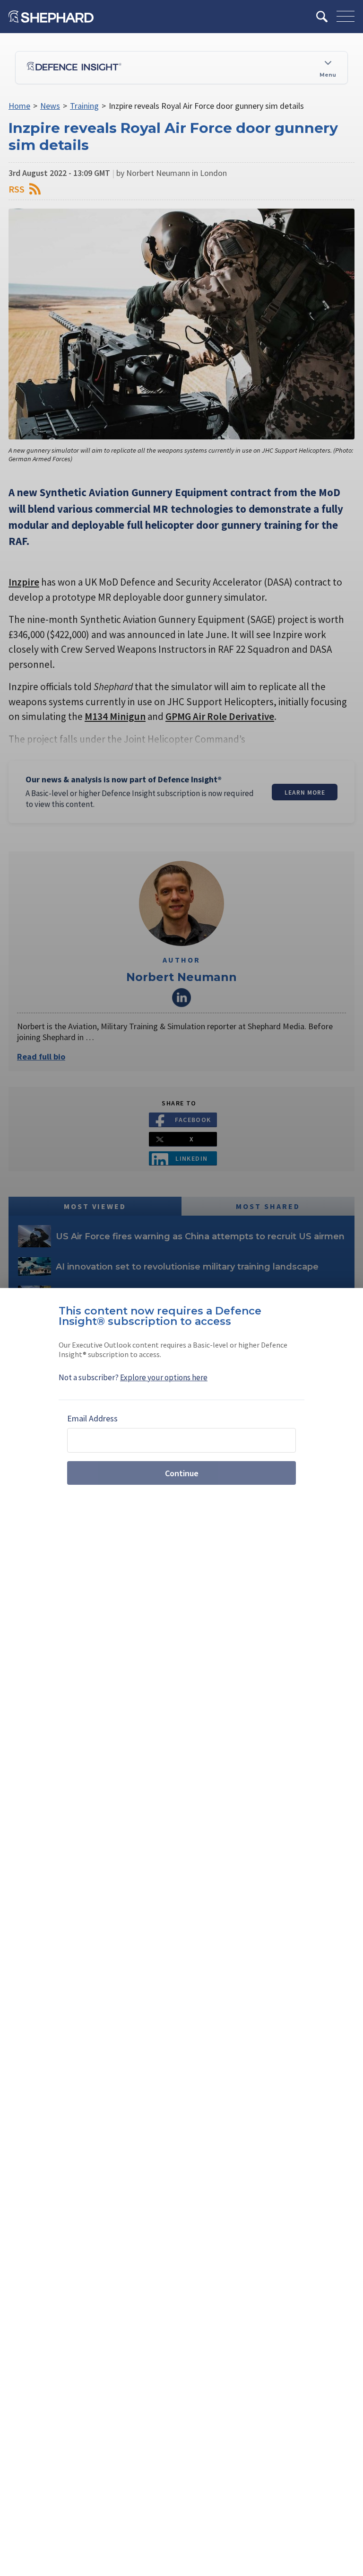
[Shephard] (51, 17)
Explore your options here (164, 1377)
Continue (182, 1473)
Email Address (92, 1418)
